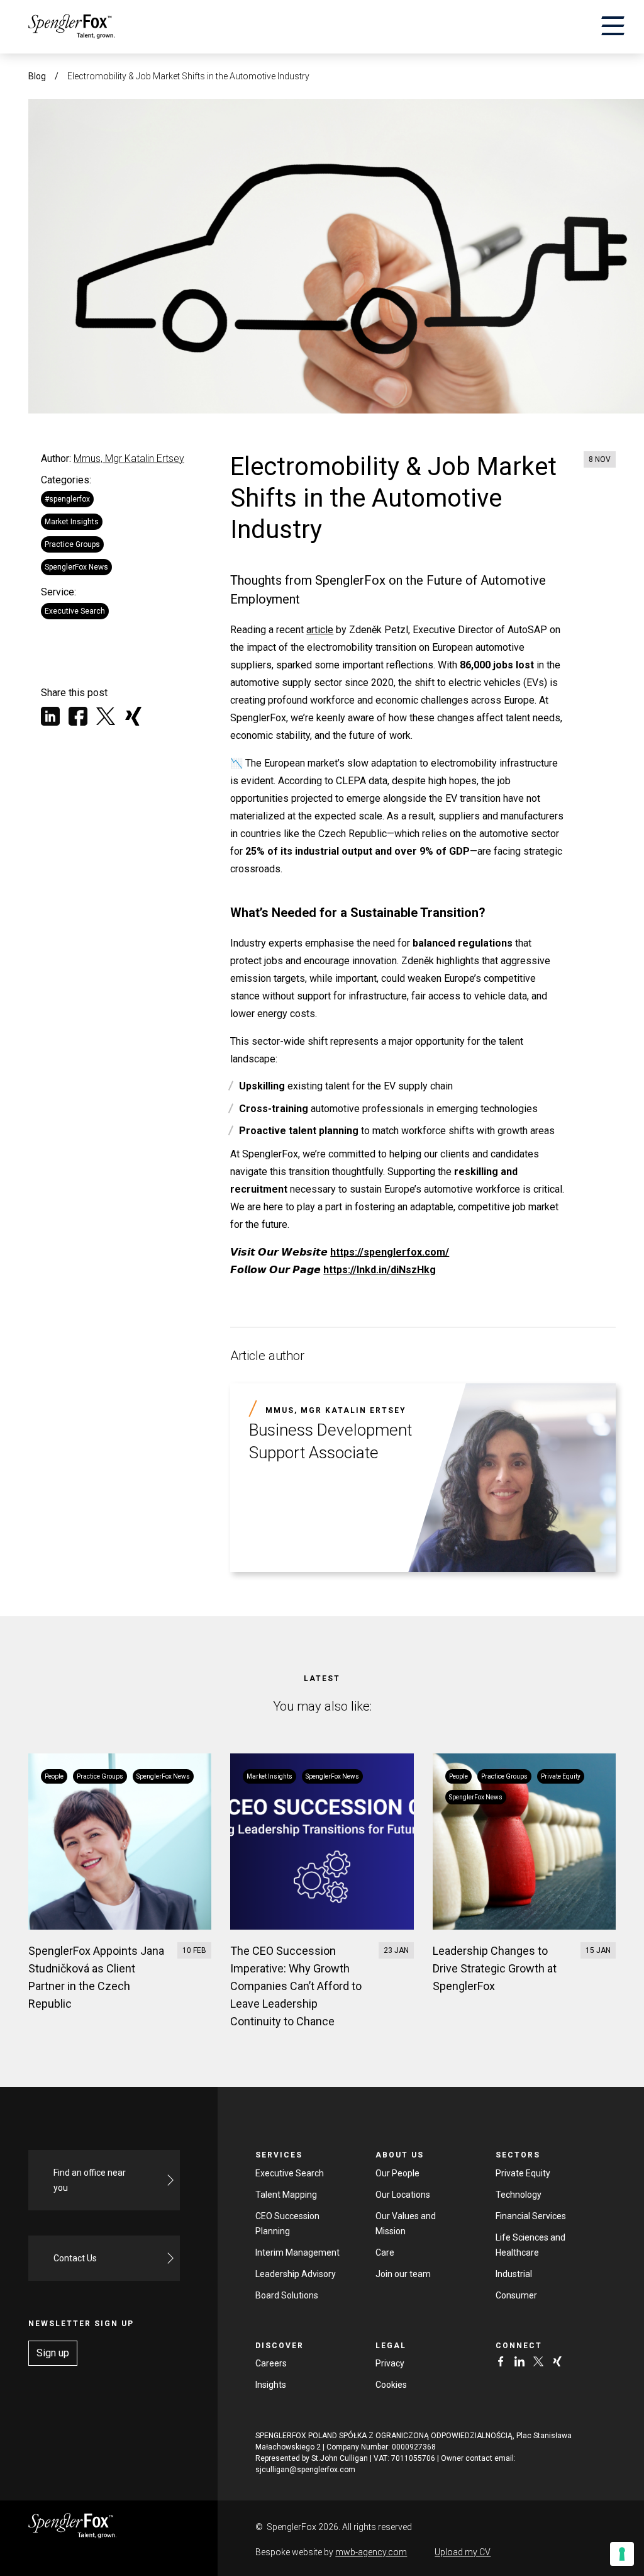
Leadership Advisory (296, 2274)
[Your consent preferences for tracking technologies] (622, 2554)
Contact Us (75, 2258)
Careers (271, 2363)
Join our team (403, 2274)
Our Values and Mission (406, 2224)
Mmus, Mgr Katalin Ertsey (129, 458)
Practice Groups (72, 544)
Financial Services (531, 2216)
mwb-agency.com (371, 2552)
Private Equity (523, 2173)
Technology (519, 2195)
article (320, 630)
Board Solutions (287, 2295)
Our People (397, 2173)
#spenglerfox (67, 499)
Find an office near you (90, 2180)
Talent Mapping (286, 2195)
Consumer (516, 2295)
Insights (271, 2385)
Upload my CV (463, 2552)
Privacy (390, 2363)
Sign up (53, 2353)
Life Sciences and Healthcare (530, 2245)
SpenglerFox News (76, 567)
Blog (37, 76)
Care (385, 2253)
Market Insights (72, 522)
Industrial (514, 2274)
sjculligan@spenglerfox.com (305, 2470)
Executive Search (75, 611)
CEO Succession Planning (287, 2224)
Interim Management (297, 2253)
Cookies (391, 2385)
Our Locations (403, 2195)
